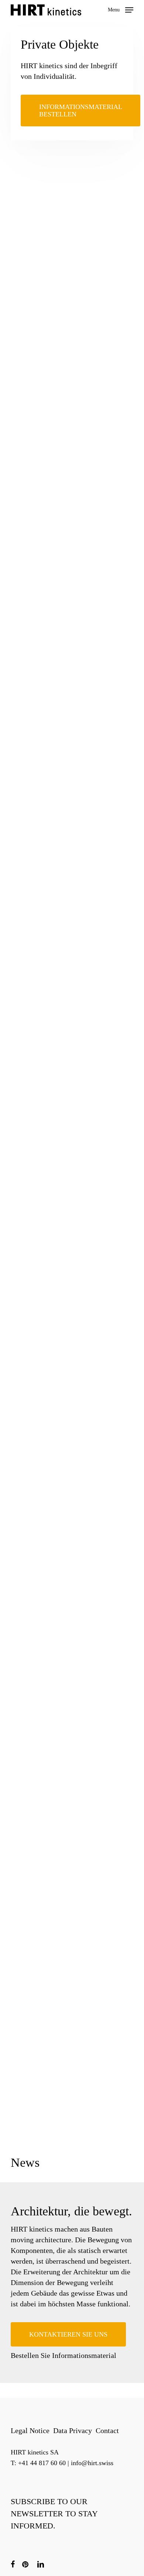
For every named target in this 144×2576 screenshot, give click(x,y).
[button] (121, 9)
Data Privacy (73, 2430)
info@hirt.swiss (92, 2463)
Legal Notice (30, 2430)
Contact (107, 2430)
